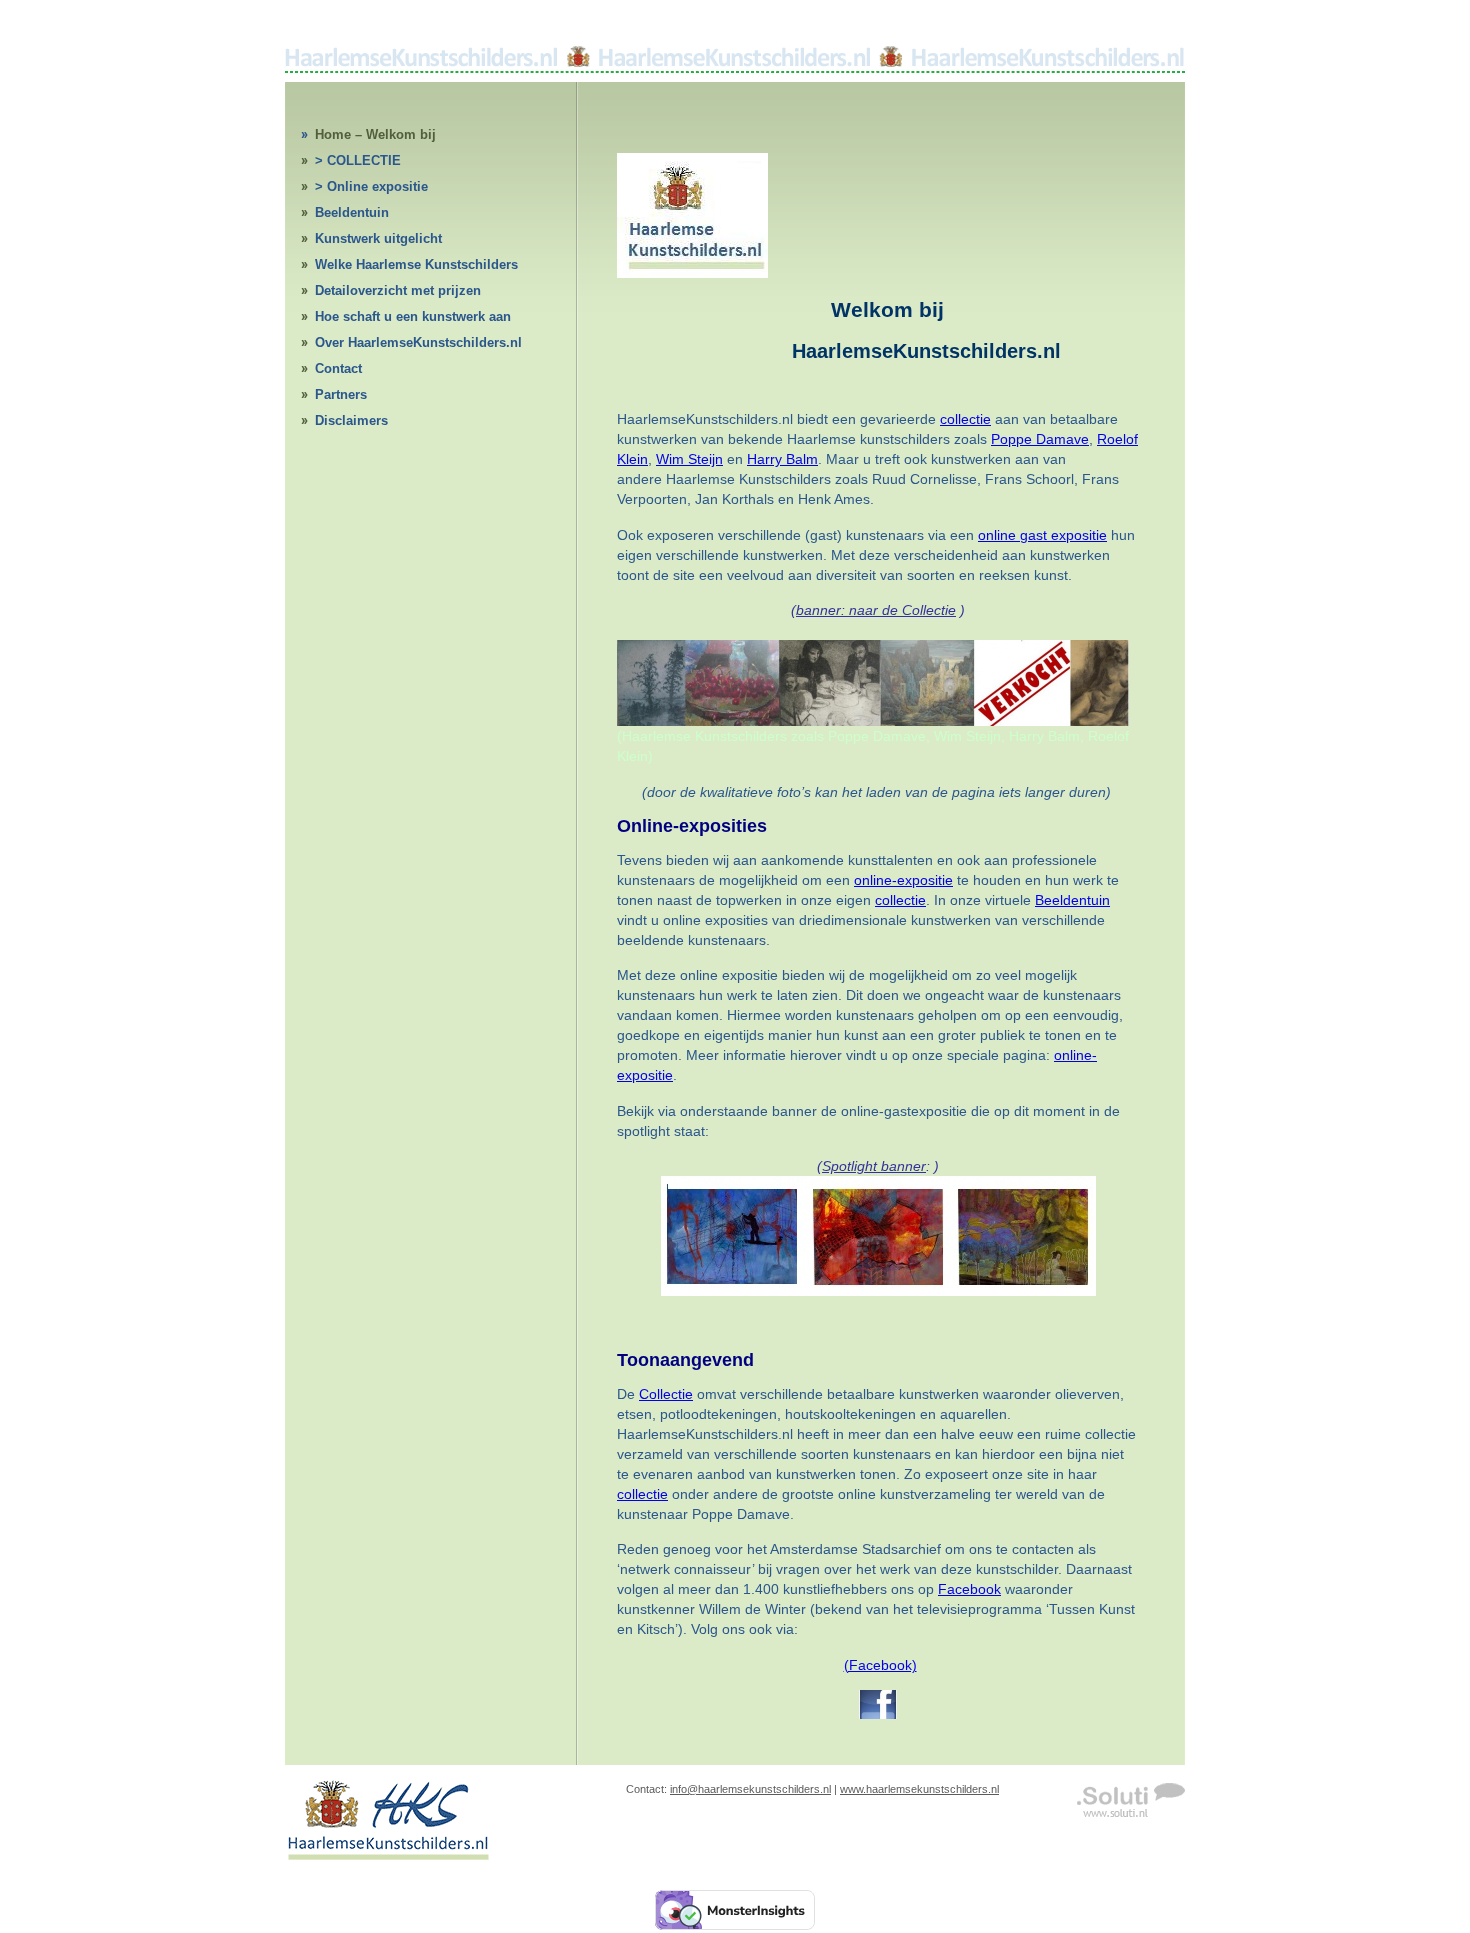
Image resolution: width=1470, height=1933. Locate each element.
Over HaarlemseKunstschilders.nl (418, 342)
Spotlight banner (874, 1166)
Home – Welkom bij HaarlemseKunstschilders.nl (402, 137)
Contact (338, 368)
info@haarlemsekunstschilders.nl (750, 1789)
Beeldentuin (352, 212)
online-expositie (903, 880)
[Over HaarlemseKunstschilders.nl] (692, 273)
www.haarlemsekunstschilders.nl (919, 1789)
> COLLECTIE (358, 160)
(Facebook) (880, 1665)
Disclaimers (351, 420)
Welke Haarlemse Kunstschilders (416, 264)
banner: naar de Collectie (876, 610)
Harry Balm (782, 459)
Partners (341, 394)
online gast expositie (1042, 535)
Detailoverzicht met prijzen (398, 290)
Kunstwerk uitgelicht (378, 238)
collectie (965, 419)
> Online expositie (371, 186)
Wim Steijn (689, 459)
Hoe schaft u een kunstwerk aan (413, 316)
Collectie (666, 1394)
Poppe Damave (1040, 439)
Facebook (969, 1589)
